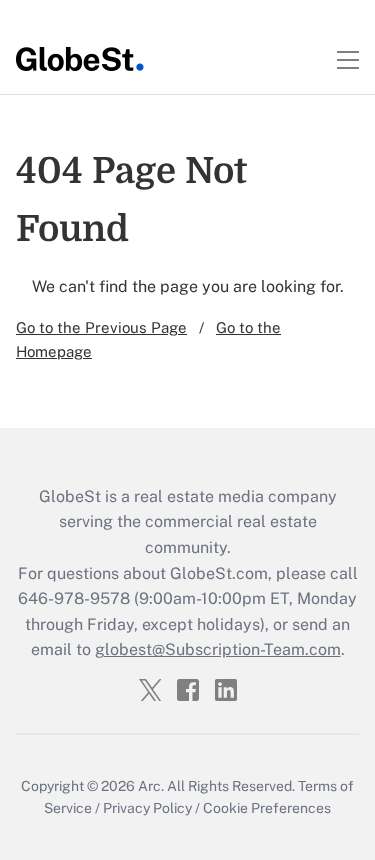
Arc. (151, 786)
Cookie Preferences (267, 808)
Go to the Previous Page (101, 327)
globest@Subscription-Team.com (218, 649)
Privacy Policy (147, 808)
